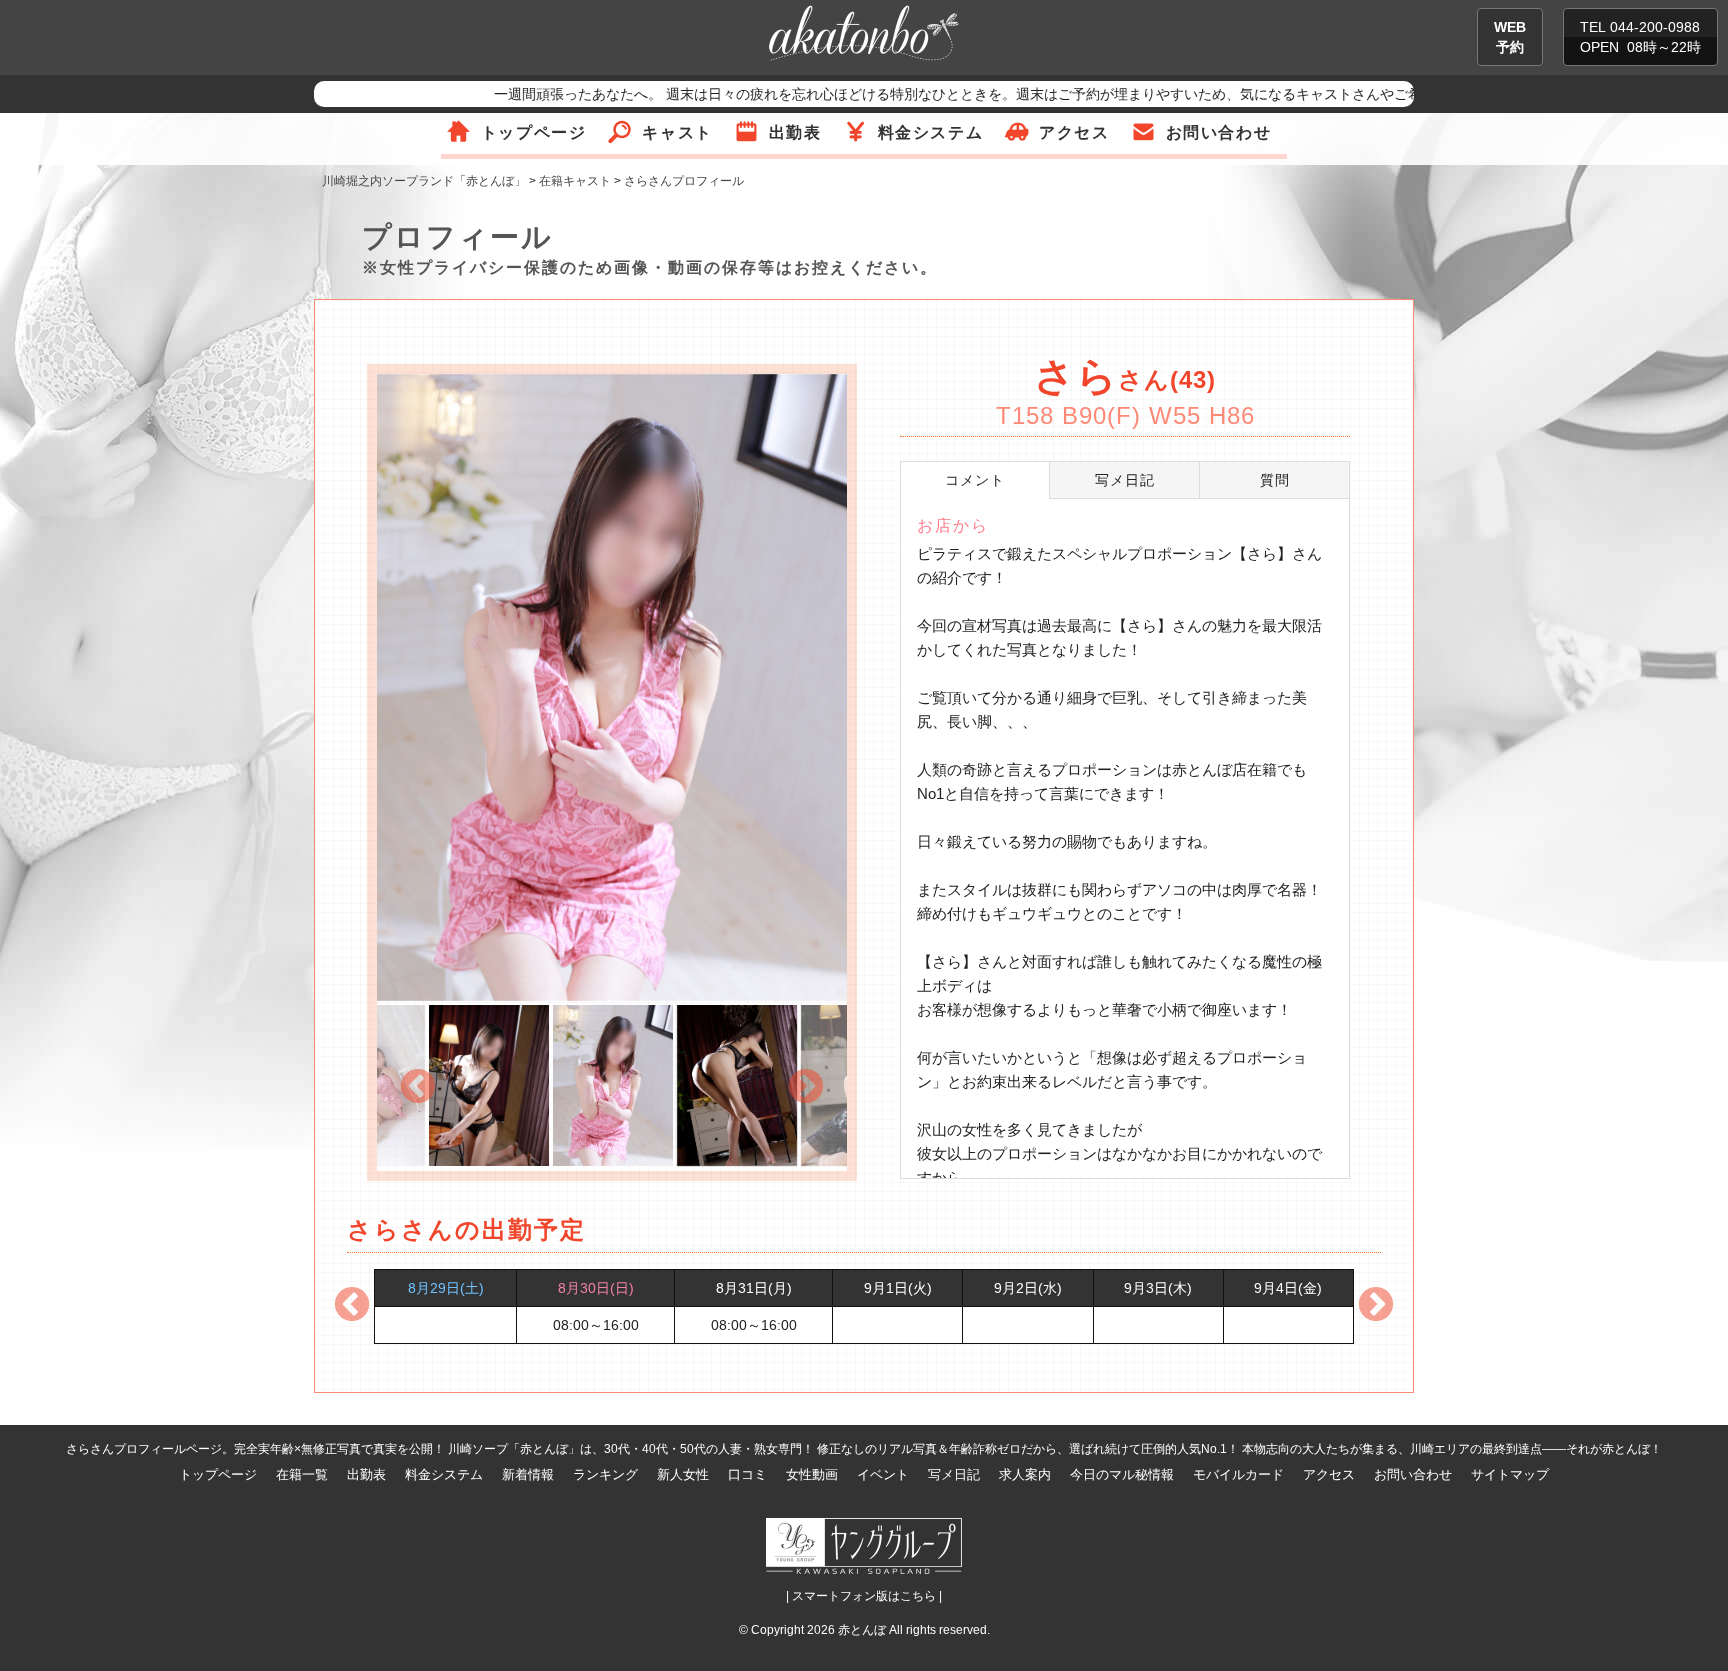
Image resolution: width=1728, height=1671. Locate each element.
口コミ (747, 1474)
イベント (883, 1474)
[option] (612, 689)
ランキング (605, 1474)
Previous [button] (418, 1088)
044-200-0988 (1655, 27)
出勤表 (795, 132)
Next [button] (806, 1088)
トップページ (534, 132)
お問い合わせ (1219, 132)
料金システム (931, 132)
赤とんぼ (862, 1630)
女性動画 (812, 1474)
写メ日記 (954, 1474)
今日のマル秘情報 (1122, 1474)
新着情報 (528, 1474)
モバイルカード (1238, 1474)
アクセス (1074, 132)
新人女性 (683, 1474)
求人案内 (1025, 1474)
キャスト (677, 132)
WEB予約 (1510, 37)
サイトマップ (1510, 1474)
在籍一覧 (302, 1474)
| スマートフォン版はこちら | (864, 1596)
